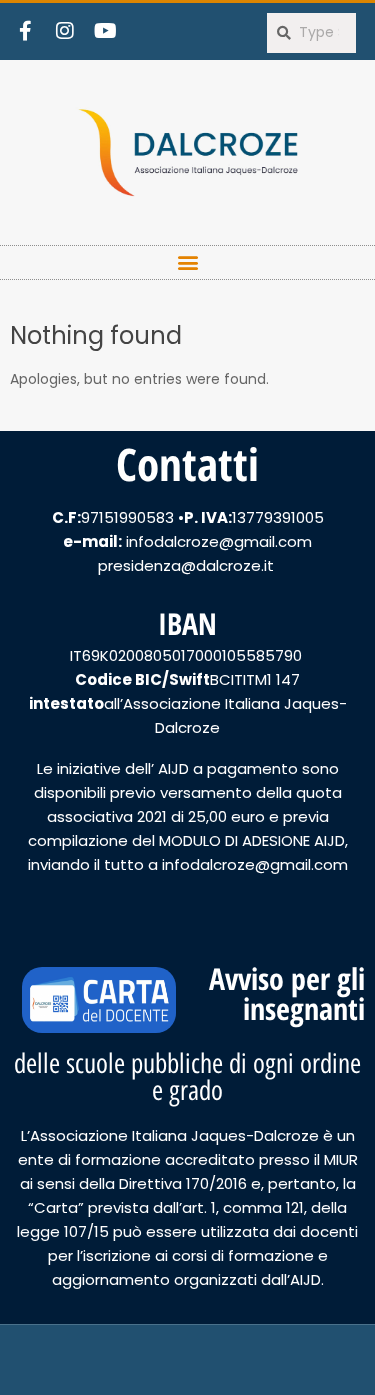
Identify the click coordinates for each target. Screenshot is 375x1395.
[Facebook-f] (25, 31)
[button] (187, 262)
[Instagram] (65, 31)
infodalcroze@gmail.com (219, 541)
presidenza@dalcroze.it (188, 565)
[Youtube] (105, 31)
